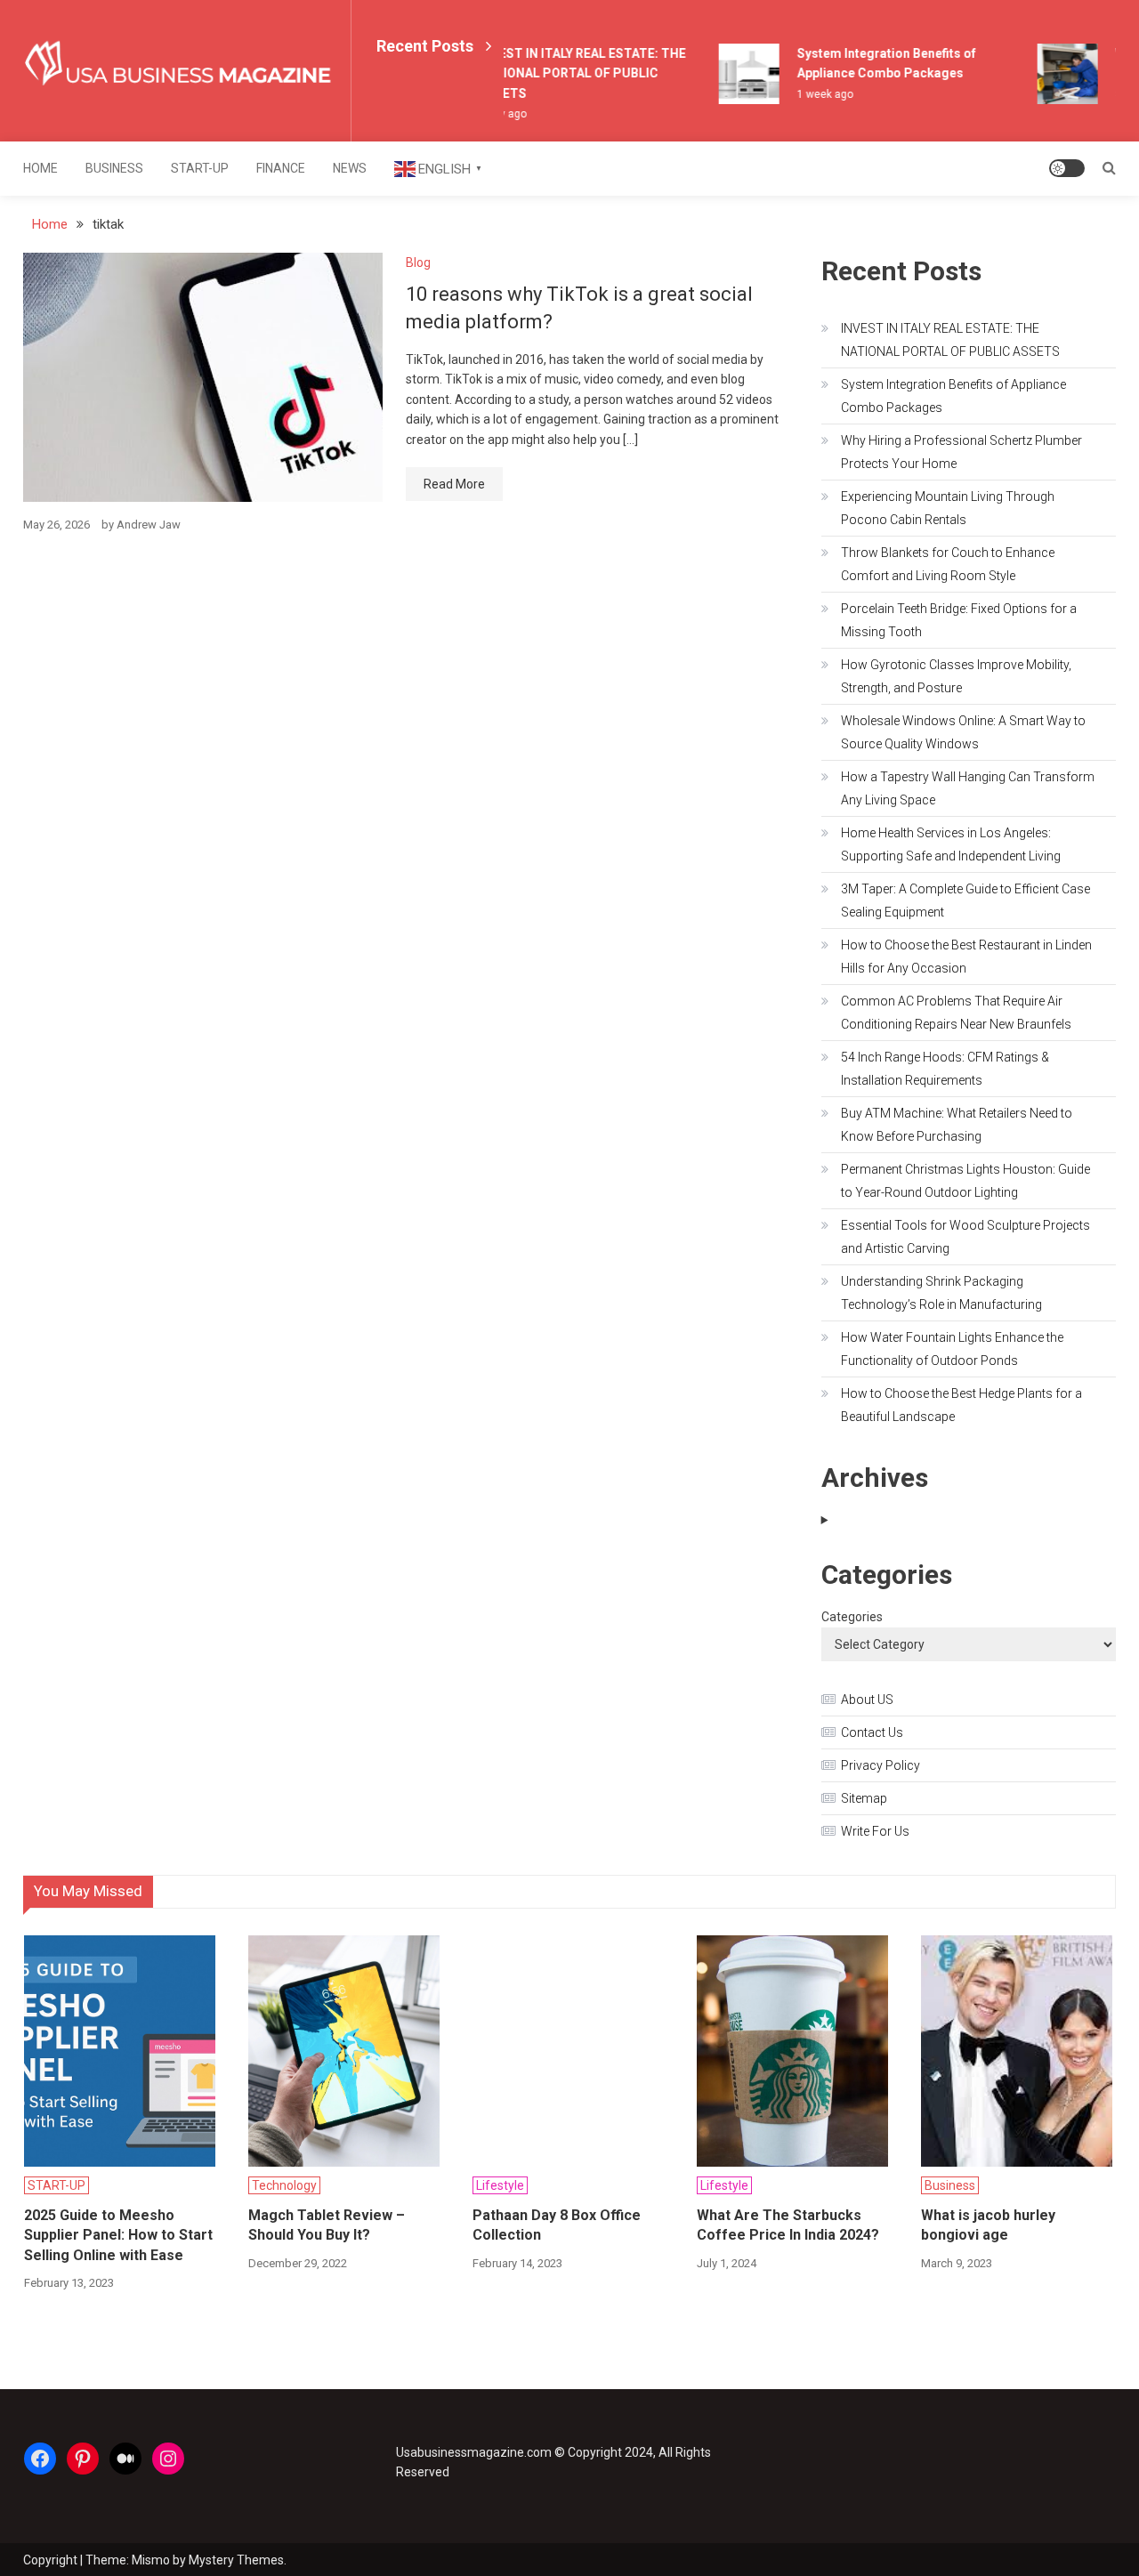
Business (114, 168)
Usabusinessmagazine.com (474, 2452)
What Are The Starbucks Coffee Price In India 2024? (788, 2225)
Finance (281, 168)
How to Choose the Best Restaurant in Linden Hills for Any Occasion (966, 957)
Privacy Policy (881, 1765)
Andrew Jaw (149, 525)
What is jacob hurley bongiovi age (988, 2225)
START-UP (200, 168)
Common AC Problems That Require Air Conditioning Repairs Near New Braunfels (956, 1013)
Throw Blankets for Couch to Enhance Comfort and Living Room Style (948, 564)
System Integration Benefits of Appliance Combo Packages (953, 396)
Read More (454, 484)
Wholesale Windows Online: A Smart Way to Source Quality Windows (963, 732)
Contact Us (872, 1732)
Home (40, 168)
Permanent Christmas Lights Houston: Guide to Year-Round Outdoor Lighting (965, 1181)
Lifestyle (500, 2185)
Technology (284, 2185)
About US (867, 1700)
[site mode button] (1067, 168)
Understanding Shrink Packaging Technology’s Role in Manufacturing (941, 1293)
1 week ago (813, 94)
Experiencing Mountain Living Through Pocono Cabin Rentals (948, 508)
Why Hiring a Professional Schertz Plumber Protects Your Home (961, 452)
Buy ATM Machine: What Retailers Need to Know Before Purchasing (957, 1125)
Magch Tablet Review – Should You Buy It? (327, 2225)
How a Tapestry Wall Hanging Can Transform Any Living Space (968, 788)
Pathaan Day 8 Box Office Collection (557, 2225)
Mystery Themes (236, 2560)
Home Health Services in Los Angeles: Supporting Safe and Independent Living (951, 844)
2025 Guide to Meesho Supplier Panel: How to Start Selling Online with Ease (118, 2235)
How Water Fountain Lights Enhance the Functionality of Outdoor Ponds (952, 1349)
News (350, 168)
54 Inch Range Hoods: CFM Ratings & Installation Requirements (945, 1069)
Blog (418, 262)
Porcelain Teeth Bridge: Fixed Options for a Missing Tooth (959, 620)
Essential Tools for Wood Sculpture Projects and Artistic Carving (965, 1237)
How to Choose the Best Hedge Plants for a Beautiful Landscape (961, 1405)
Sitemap (864, 1798)
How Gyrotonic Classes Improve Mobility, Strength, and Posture (956, 676)
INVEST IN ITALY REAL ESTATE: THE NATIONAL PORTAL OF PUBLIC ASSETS (570, 73)
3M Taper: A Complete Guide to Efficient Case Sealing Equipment (965, 900)
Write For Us (875, 1831)
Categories (852, 1617)
